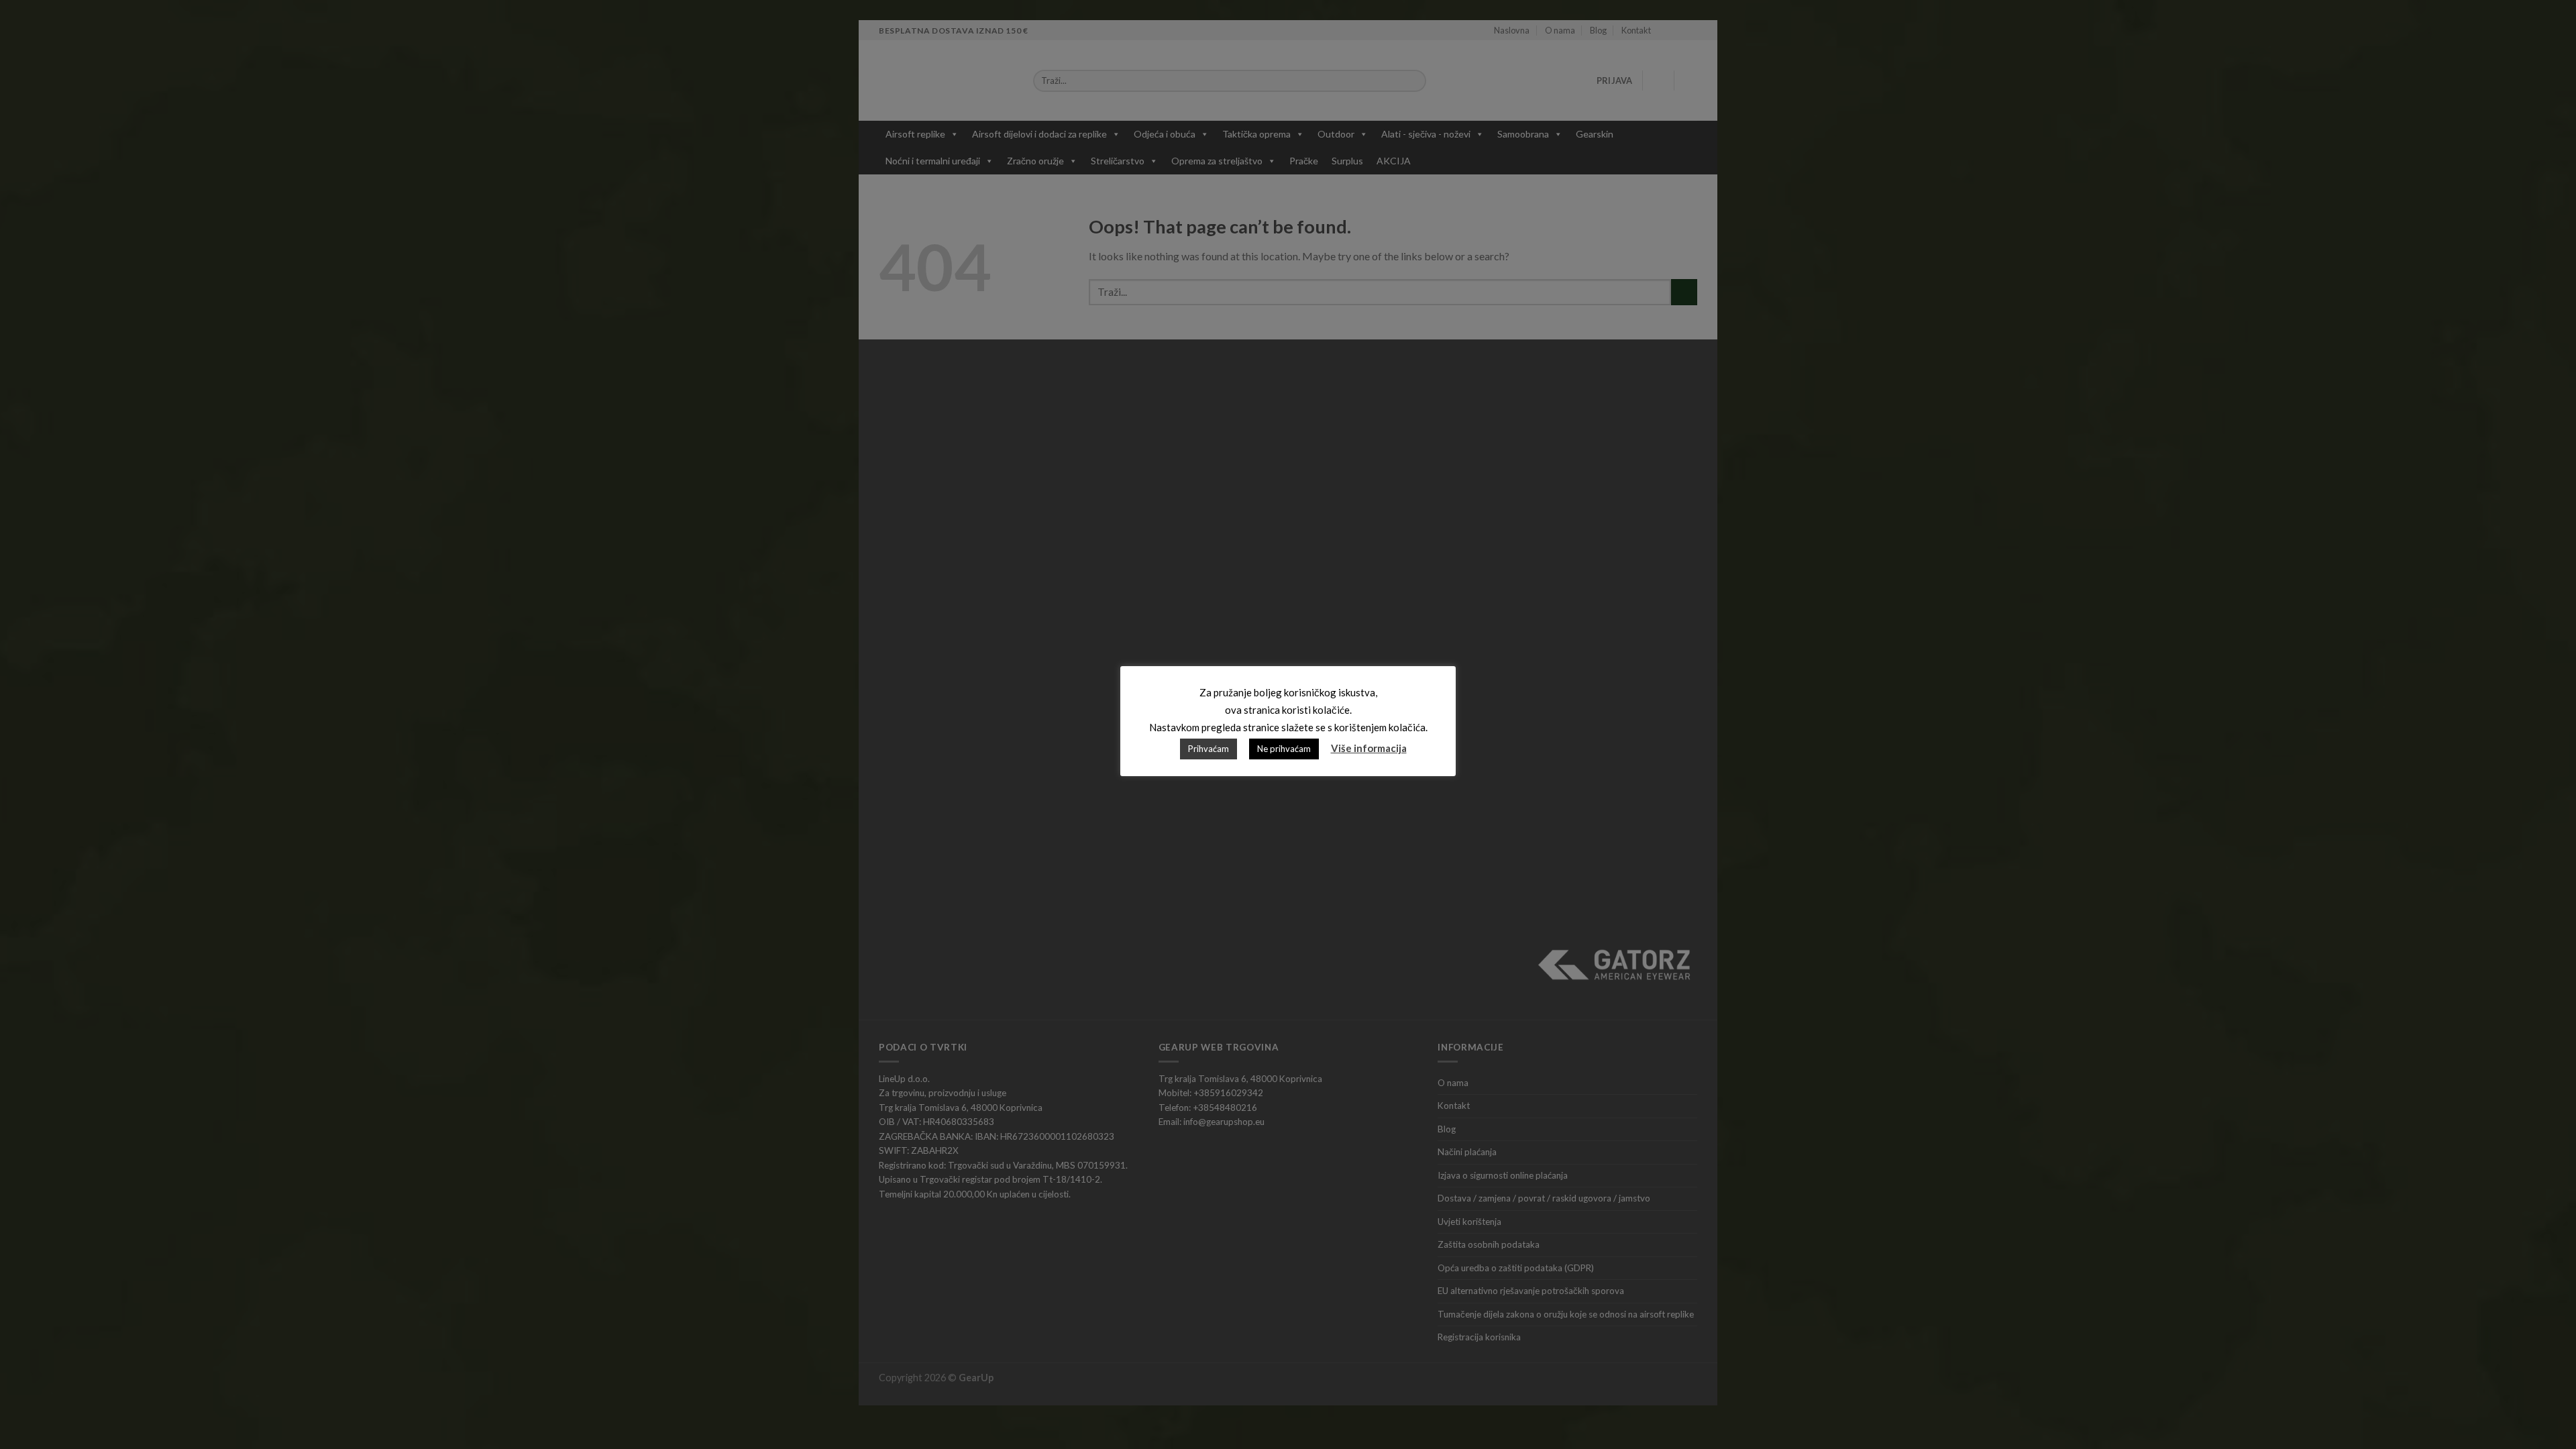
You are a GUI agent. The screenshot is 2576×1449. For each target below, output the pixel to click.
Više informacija (1369, 748)
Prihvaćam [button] (1209, 749)
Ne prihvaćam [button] (1284, 749)
